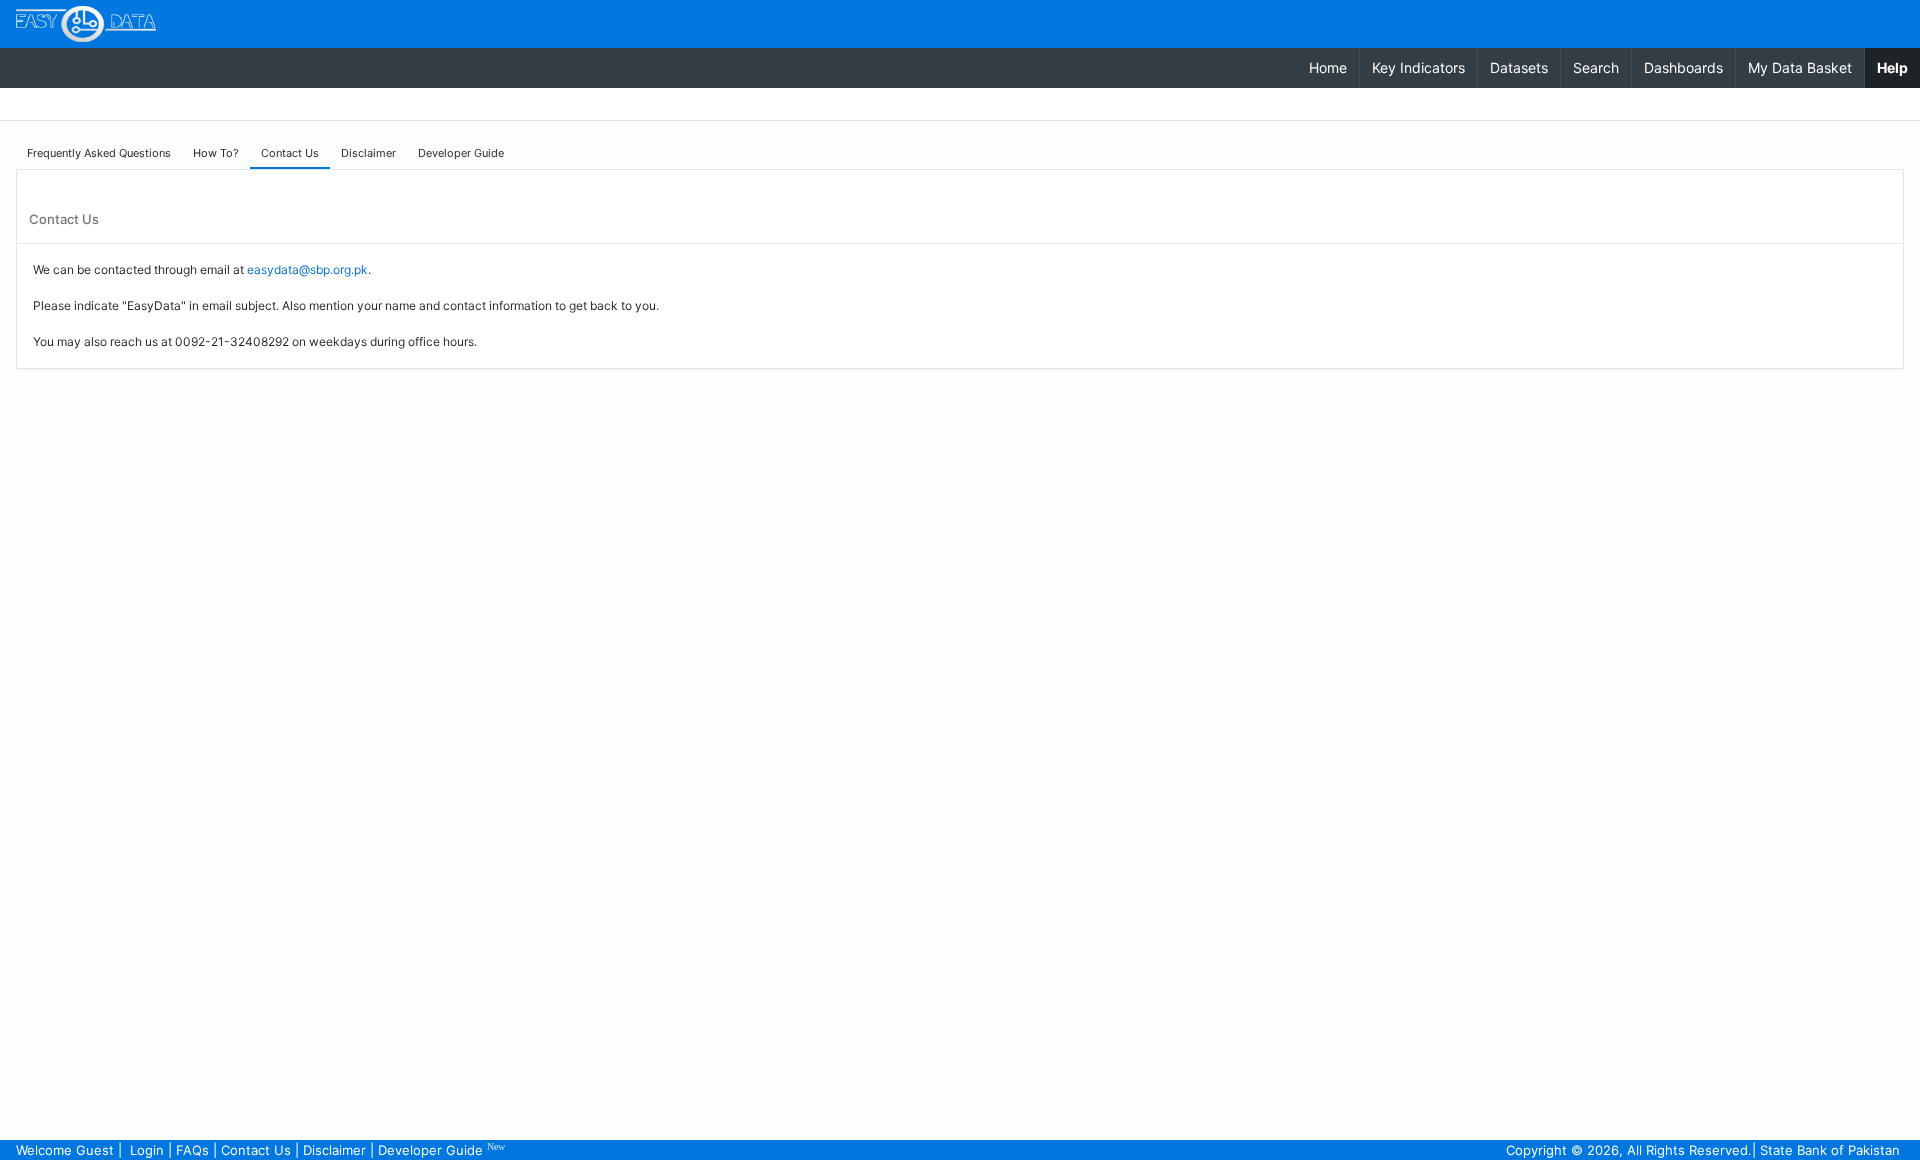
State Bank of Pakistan (1830, 1150)
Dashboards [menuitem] (1683, 67)
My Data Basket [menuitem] (1800, 67)
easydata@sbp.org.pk (307, 269)
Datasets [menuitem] (1519, 67)
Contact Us (256, 1150)
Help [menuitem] (1898, 67)
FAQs (192, 1150)
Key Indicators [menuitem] (1418, 67)
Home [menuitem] (1328, 67)
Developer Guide (441, 1149)
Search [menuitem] (1596, 67)
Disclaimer (334, 1150)
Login (147, 1150)
